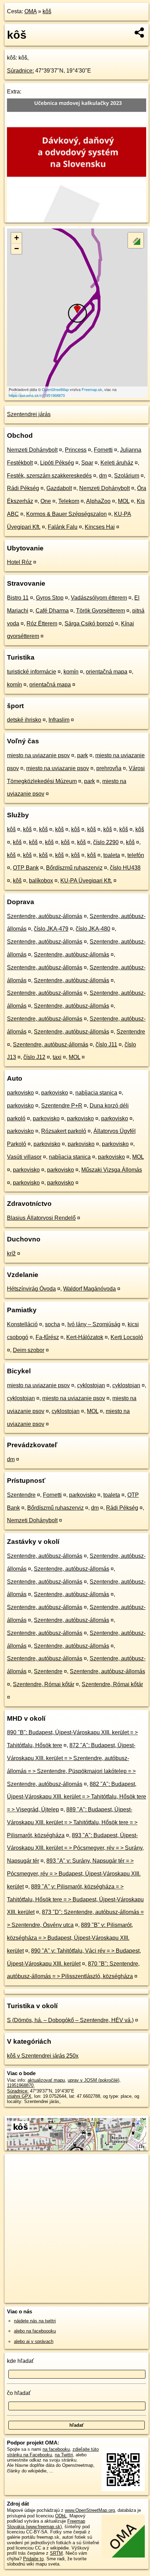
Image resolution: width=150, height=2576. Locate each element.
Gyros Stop (50, 598)
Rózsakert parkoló (64, 1131)
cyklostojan (91, 1385)
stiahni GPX (19, 2096)
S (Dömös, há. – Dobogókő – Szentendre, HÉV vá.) (70, 2020)
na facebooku (56, 2449)
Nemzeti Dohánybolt (32, 450)
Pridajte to (33, 2559)
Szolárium (127, 476)
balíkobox (41, 881)
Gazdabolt (59, 488)
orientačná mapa (107, 672)
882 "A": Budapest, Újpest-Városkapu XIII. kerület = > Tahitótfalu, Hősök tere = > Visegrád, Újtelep (77, 1797)
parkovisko (20, 1093)
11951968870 (20, 2085)
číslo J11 (106, 1045)
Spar (87, 463)
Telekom (69, 501)
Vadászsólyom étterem (99, 598)
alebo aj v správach (34, 2341)
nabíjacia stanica (96, 1093)
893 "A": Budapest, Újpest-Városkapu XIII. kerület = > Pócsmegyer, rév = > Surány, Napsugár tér (75, 1848)
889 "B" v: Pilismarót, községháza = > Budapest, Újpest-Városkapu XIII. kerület (70, 1938)
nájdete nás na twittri (35, 2321)
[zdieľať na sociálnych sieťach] (140, 32)
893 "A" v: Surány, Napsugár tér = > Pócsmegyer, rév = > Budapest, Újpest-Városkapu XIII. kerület (74, 1874)
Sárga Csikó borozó (89, 624)
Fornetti (103, 450)
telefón (136, 855)
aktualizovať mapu (46, 2080)
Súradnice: (20, 71)
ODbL (61, 2516)
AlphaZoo (98, 501)
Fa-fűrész (47, 1337)
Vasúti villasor (24, 1157)
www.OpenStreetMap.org (90, 2510)
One (46, 501)
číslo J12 (34, 1057)
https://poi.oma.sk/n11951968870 (37, 395)
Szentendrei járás (29, 414)
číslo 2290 (106, 842)
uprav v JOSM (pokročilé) (93, 2080)
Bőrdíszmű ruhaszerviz (74, 868)
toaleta (112, 855)
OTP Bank (26, 868)
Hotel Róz (19, 562)
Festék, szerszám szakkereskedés (49, 476)
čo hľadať (19, 2393)
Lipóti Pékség (57, 463)
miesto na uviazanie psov (38, 755)
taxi (57, 1057)
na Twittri (64, 2455)
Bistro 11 (18, 598)
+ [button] (17, 238)
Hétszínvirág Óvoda (31, 1289)
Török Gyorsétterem (100, 611)
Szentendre (131, 1032)
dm (103, 476)
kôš (47, 11)
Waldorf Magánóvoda (89, 1289)
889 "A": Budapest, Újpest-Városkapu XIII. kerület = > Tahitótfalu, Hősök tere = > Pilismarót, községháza (72, 1822)
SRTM (56, 2553)
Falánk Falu (63, 527)
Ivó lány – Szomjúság (94, 1324)
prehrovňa (109, 768)
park (82, 755)
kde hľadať (20, 2361)
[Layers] (136, 240)
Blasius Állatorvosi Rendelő (41, 1218)
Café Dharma (52, 611)
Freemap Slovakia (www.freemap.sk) (46, 2524)
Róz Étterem (42, 624)
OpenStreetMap (55, 389)
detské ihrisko (24, 720)
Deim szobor (29, 1350)
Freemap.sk (92, 389)
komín (71, 672)
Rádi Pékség (23, 488)
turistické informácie (32, 672)
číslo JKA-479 (51, 929)
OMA (31, 11)
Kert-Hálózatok (85, 1337)
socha (52, 1324)
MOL (124, 501)
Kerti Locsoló (127, 1337)
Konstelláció (22, 1324)
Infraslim (59, 720)
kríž (11, 1253)
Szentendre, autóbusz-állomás (45, 916)
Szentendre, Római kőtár (44, 1684)
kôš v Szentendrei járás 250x (43, 2056)
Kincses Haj (100, 527)
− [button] (17, 249)
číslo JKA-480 (93, 929)
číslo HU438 (125, 868)
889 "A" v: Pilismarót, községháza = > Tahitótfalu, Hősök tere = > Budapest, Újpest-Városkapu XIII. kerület (75, 1899)
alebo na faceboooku (35, 2331)
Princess (76, 450)
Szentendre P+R (62, 1106)
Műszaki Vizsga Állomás (112, 1170)
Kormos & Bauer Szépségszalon (66, 514)
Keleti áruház (117, 463)
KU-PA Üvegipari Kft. (86, 881)
